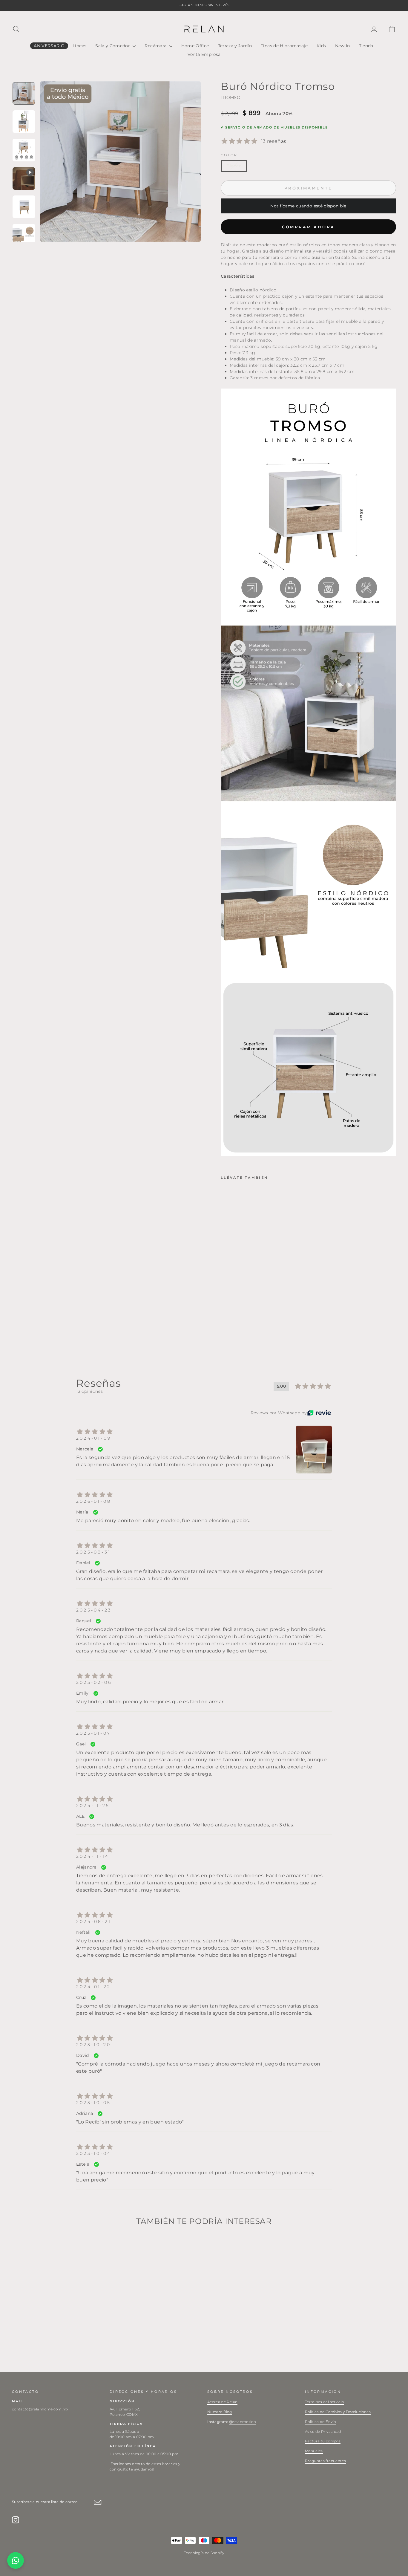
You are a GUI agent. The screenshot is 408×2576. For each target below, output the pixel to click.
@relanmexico (242, 2422)
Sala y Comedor (113, 46)
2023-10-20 (93, 2045)
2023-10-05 (93, 2103)
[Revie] (319, 1413)
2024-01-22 (93, 1987)
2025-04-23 (94, 1610)
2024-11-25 (93, 1806)
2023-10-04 (94, 2153)
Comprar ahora (309, 227)
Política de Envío (320, 2422)
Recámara (156, 46)
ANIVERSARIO (49, 46)
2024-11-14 (93, 1856)
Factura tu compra (323, 2441)
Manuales (314, 2451)
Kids (321, 46)
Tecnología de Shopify (204, 2553)
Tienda (366, 46)
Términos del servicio (324, 2402)
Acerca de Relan (222, 2402)
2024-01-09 (94, 1438)
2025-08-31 (93, 1552)
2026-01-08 (94, 1501)
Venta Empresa (204, 54)
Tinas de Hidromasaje (284, 46)
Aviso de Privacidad (323, 2431)
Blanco (234, 166)
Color (229, 155)
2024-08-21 (94, 1921)
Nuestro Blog (220, 2412)
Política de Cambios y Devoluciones (338, 2412)
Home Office (195, 46)
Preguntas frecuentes (325, 2461)
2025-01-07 (93, 1733)
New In (343, 46)
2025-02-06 (94, 1682)
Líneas (79, 46)
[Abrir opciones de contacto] (16, 2560)
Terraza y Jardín (235, 46)
